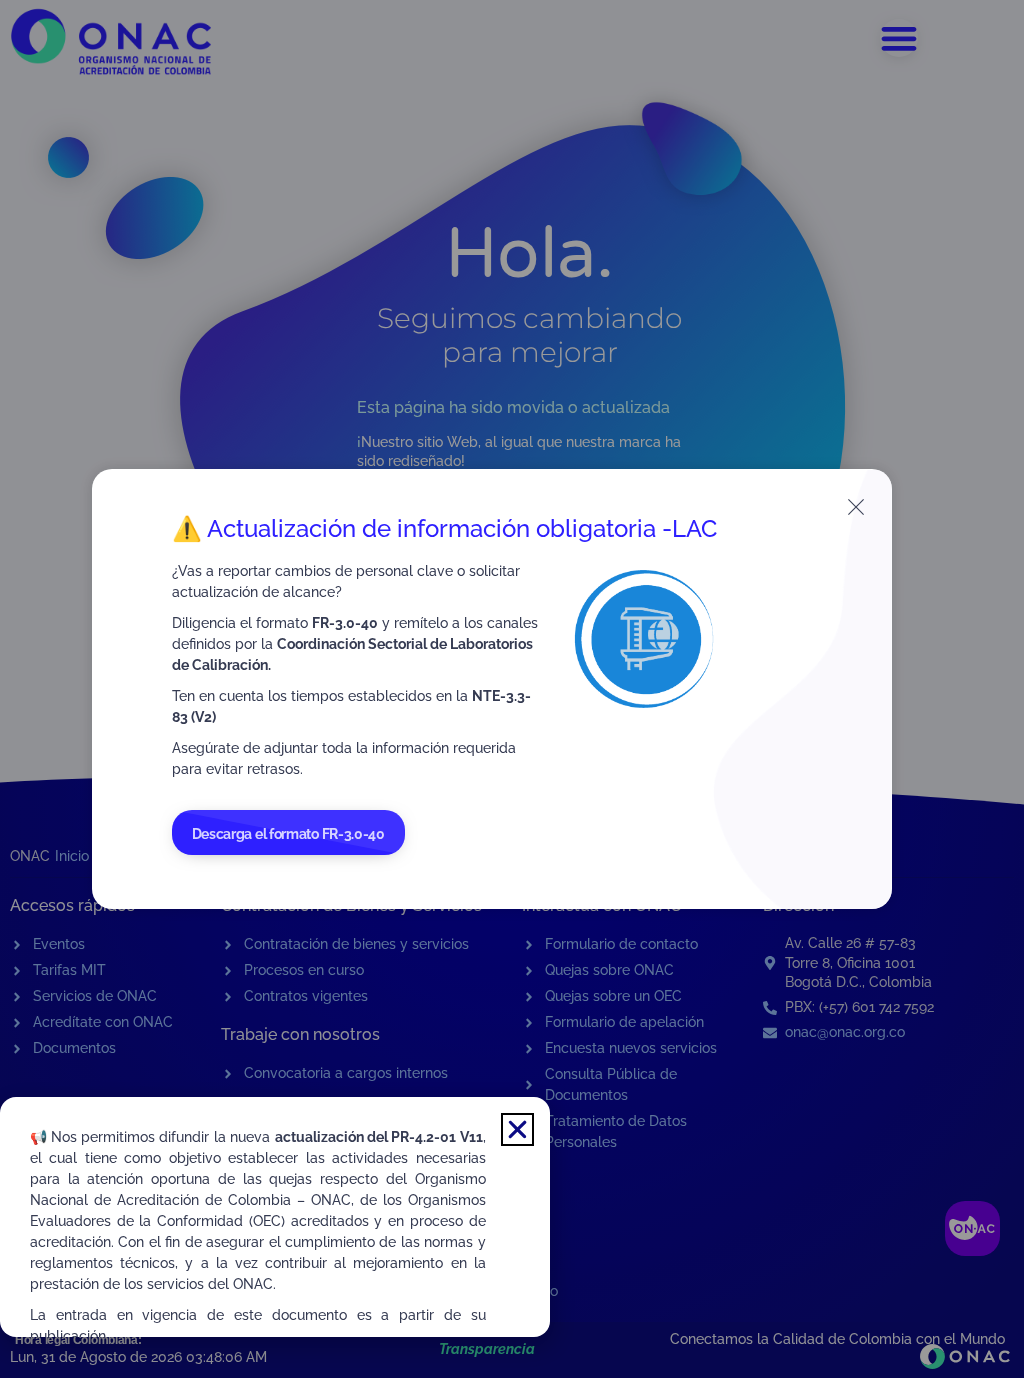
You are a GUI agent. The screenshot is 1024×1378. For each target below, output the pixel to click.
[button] (517, 1129)
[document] (512, 689)
